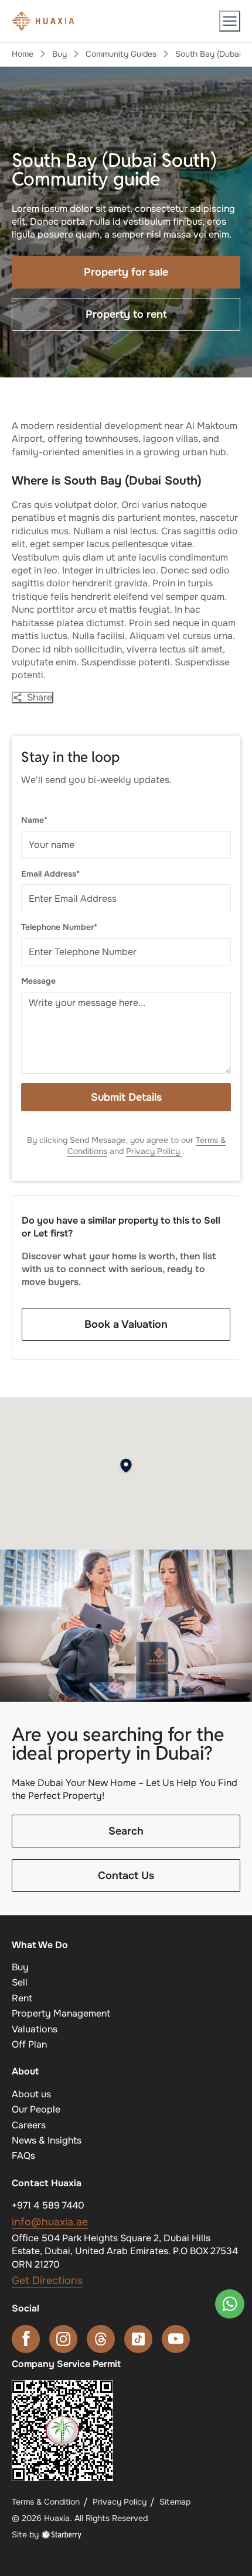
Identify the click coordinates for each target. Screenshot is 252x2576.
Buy (59, 54)
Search (126, 1831)
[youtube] (176, 2339)
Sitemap (175, 2502)
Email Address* (50, 874)
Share (40, 698)
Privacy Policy (154, 1151)
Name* (34, 820)
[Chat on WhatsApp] (230, 2304)
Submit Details (126, 1097)
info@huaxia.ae (50, 2222)
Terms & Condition (46, 2502)
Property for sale (126, 272)
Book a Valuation (126, 1324)
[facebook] (26, 2339)
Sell (20, 1982)
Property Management (61, 2013)
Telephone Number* (59, 927)
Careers (29, 2125)
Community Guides (121, 54)
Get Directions (47, 2280)
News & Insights (47, 2140)
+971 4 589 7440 (48, 2205)
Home (23, 54)
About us (31, 2094)
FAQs (23, 2156)
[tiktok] (138, 2339)
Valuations (35, 2029)
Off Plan (29, 2044)
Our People (36, 2109)
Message (38, 981)
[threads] (101, 2339)
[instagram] (63, 2339)
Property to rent (126, 314)
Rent (22, 1998)
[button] (230, 21)
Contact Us (126, 1876)
